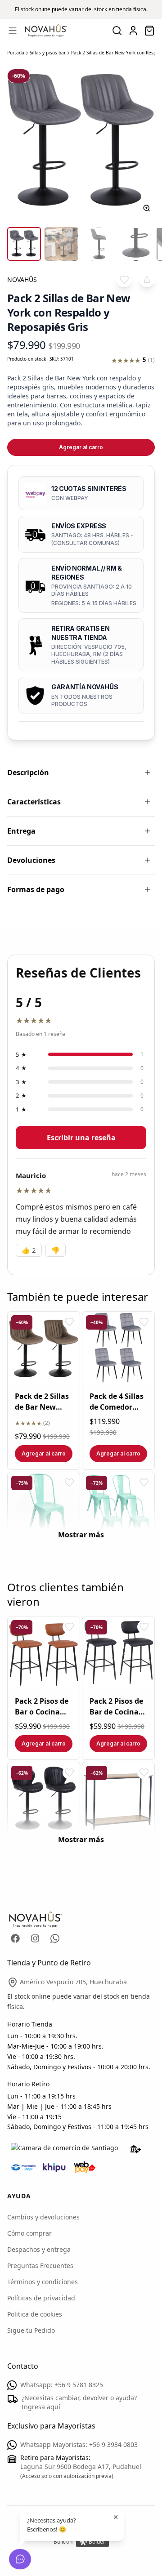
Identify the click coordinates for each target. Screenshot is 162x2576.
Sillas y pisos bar (48, 53)
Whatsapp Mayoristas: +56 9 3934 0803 (79, 2444)
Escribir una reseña (81, 1138)
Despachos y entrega (39, 2249)
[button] (124, 279)
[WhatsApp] (55, 1938)
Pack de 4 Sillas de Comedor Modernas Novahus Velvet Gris (118, 1402)
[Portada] (46, 31)
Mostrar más (81, 1535)
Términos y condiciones (43, 2282)
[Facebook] (15, 1938)
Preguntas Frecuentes (40, 2266)
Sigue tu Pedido (31, 2330)
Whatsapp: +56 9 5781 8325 (62, 2385)
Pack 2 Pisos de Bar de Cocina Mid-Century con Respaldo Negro (116, 1707)
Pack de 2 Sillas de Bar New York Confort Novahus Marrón (42, 1402)
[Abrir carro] (149, 31)
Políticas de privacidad (41, 2298)
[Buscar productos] (117, 31)
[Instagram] (35, 1938)
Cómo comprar (29, 2233)
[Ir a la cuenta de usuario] (133, 31)
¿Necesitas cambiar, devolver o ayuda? (79, 2402)
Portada (16, 53)
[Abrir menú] (13, 31)
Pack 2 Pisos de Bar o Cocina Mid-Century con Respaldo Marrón (42, 1707)
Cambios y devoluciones (43, 2217)
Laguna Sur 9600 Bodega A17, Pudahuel (81, 2467)
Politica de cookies (35, 2314)
